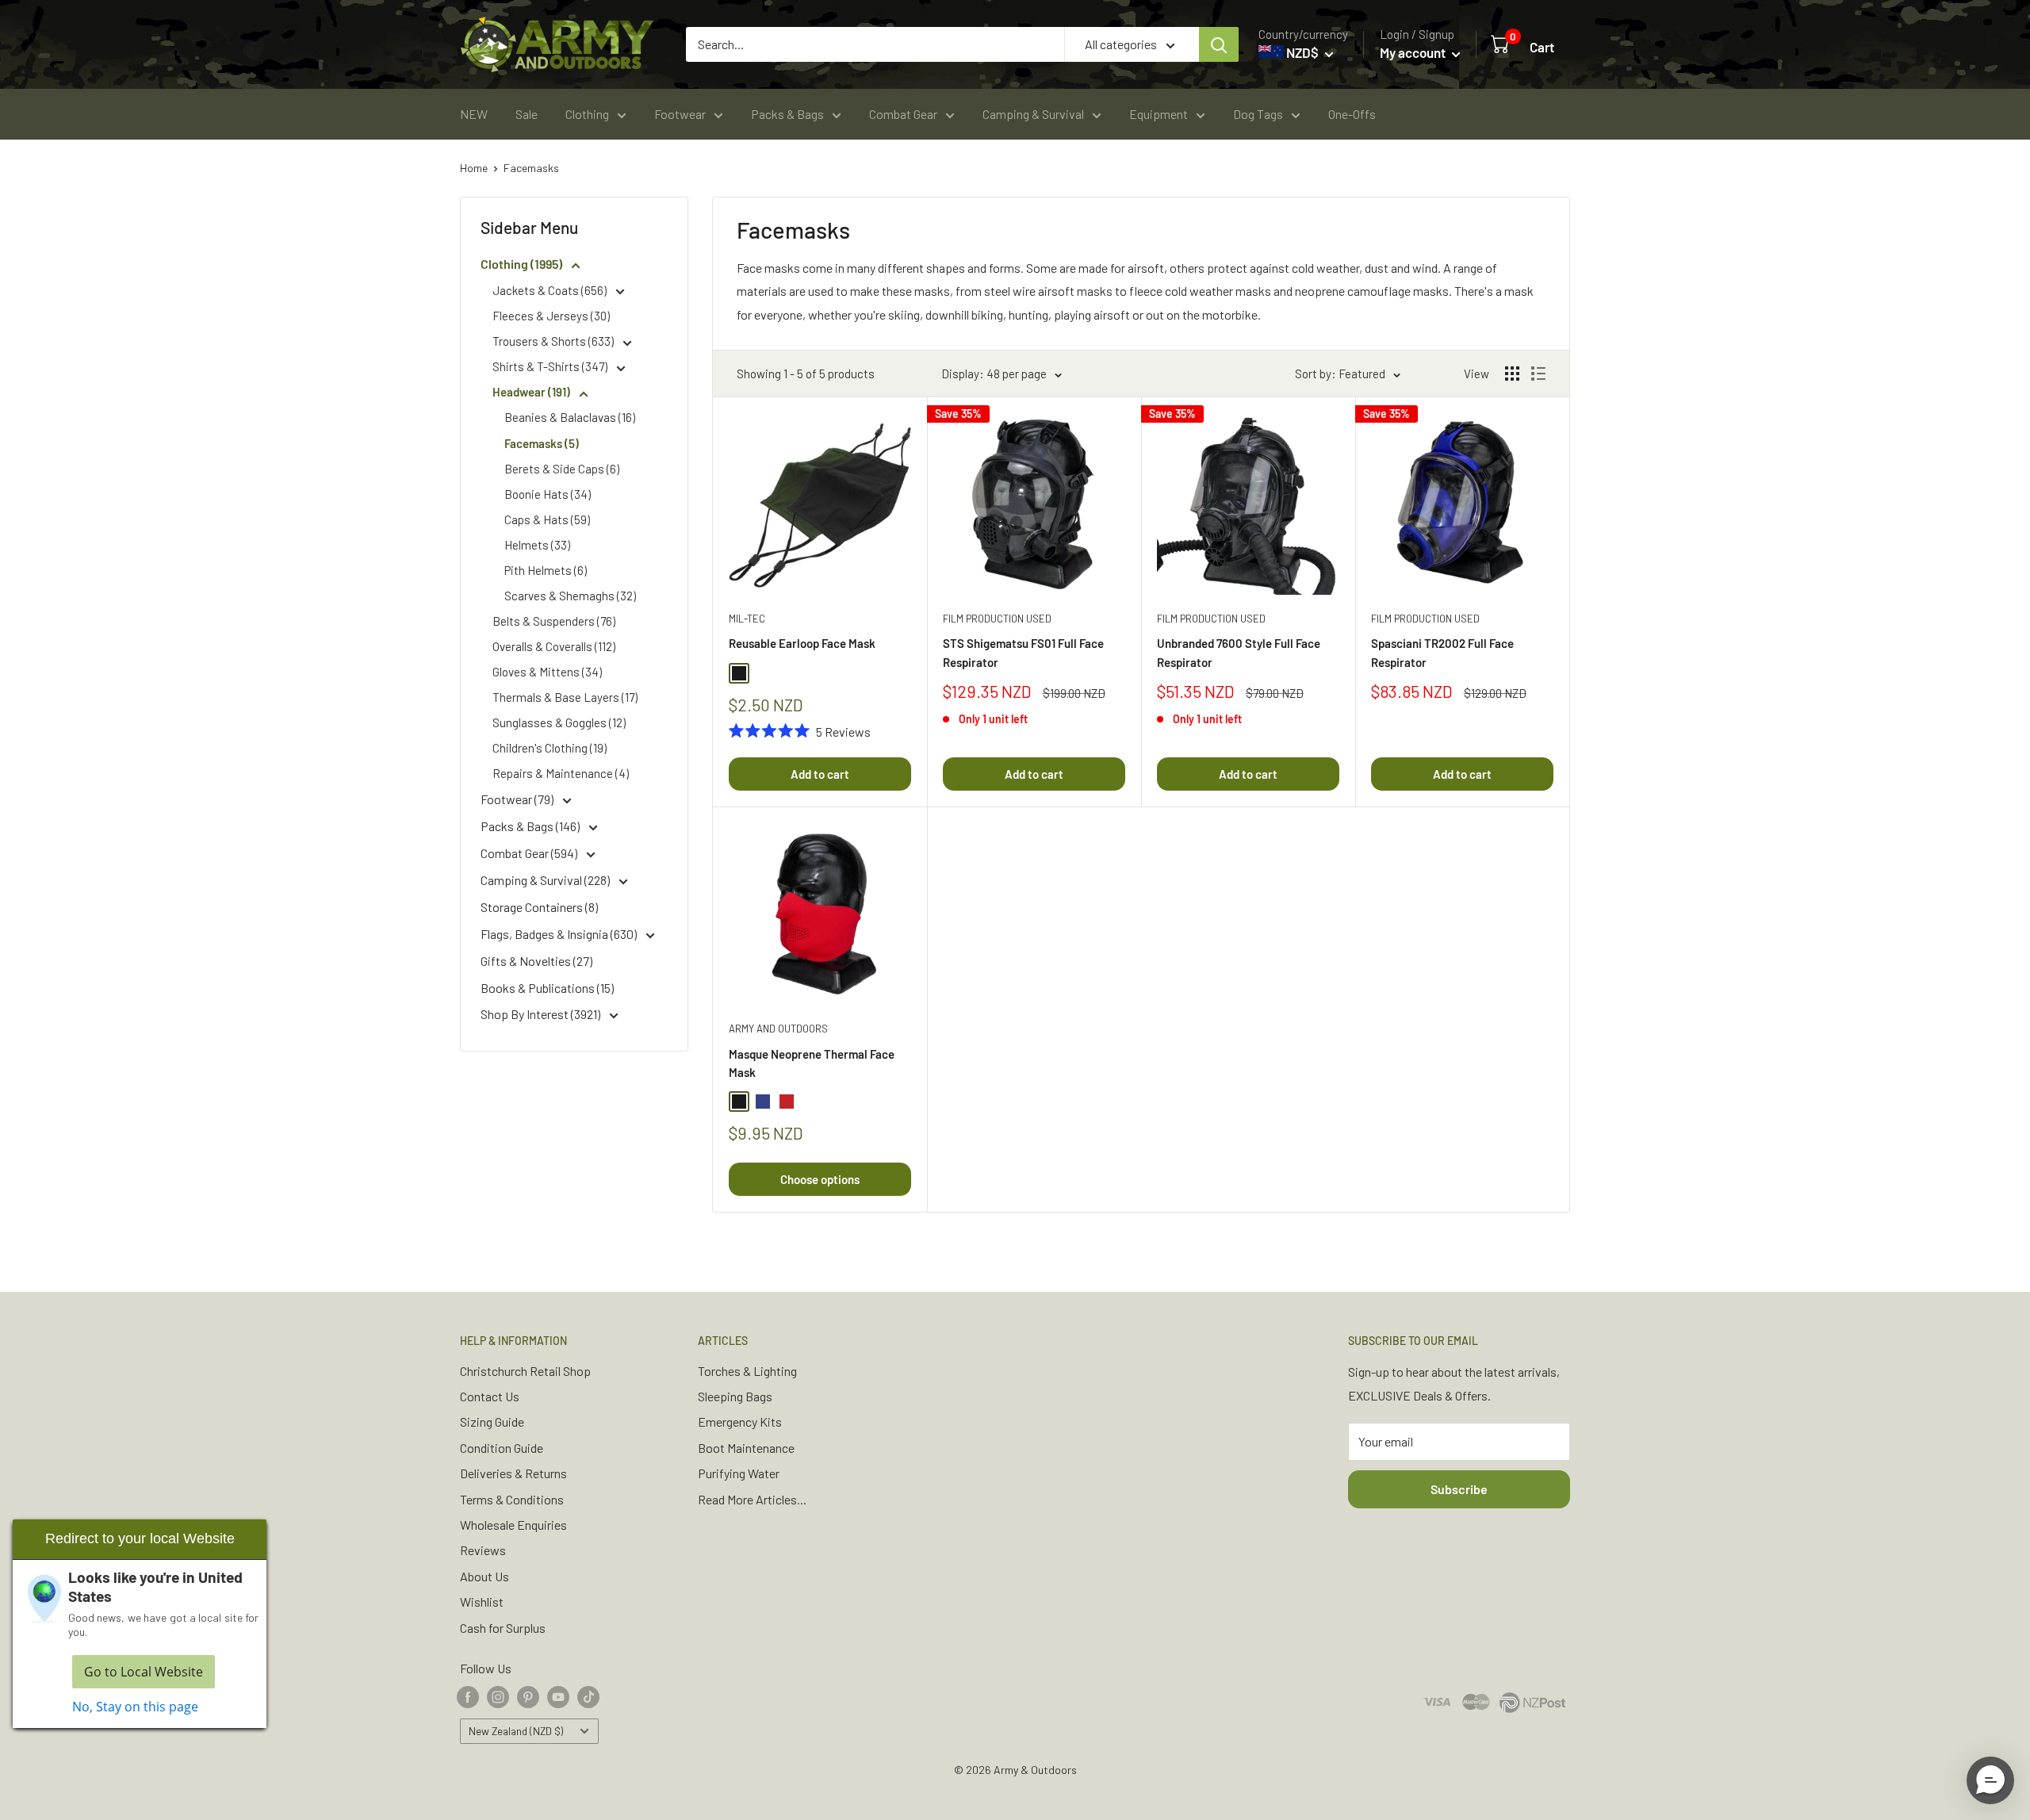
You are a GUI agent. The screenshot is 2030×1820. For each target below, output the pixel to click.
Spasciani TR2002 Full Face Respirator (1442, 652)
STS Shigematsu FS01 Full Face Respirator (1023, 652)
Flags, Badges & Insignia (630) (560, 934)
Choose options (820, 1179)
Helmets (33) (537, 545)
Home (474, 168)
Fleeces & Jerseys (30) (551, 316)
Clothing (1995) (523, 264)
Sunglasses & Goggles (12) (559, 722)
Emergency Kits (740, 1422)
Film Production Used (997, 619)
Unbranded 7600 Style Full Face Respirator (1239, 652)
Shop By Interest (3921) (542, 1014)
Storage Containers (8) (539, 907)
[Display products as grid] (1512, 374)
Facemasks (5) (542, 443)
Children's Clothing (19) (550, 748)
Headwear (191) (532, 392)
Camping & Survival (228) (546, 880)
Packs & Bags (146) (531, 826)
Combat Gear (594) (530, 853)
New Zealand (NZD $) (516, 1731)
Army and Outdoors (778, 1029)
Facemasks (531, 168)
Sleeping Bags (735, 1396)
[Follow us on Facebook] (468, 1696)
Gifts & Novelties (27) (536, 961)
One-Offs (1352, 114)
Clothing (587, 114)
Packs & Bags (787, 114)
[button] (1990, 1780)
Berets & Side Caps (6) (562, 469)
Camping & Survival (1033, 114)
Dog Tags (1258, 114)
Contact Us (490, 1396)
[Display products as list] (1538, 374)
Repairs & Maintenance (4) (561, 773)
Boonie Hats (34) (548, 494)
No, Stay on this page (135, 1707)
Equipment (1159, 114)
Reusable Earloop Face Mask (802, 643)
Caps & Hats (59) (547, 519)
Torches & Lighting (747, 1371)
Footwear (680, 114)
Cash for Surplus (503, 1628)
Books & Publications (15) (547, 988)
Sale (527, 114)
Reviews (483, 1550)
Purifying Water (739, 1473)
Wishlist (482, 1602)
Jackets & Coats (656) (551, 290)
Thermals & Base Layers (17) (565, 697)
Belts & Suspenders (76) (554, 621)
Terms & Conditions (512, 1499)
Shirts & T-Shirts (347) (551, 366)
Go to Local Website (144, 1672)
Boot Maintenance (746, 1448)
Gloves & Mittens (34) (547, 672)
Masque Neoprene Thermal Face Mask (812, 1063)
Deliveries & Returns (513, 1473)
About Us (485, 1576)
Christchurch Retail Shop (525, 1371)
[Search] (1219, 44)
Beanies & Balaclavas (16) (570, 417)
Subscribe (1459, 1489)
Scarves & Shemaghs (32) (570, 596)
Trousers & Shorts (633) (554, 341)
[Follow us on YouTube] (558, 1696)
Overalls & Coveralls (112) (554, 646)
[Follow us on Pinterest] (528, 1696)
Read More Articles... (752, 1499)
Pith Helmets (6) (546, 570)
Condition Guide (502, 1448)
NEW (474, 114)
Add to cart (820, 774)
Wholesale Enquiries (513, 1525)
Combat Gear (903, 114)
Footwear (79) (518, 799)
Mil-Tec (747, 619)
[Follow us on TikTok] (588, 1696)
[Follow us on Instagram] (498, 1696)
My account (1414, 52)
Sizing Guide (492, 1422)
